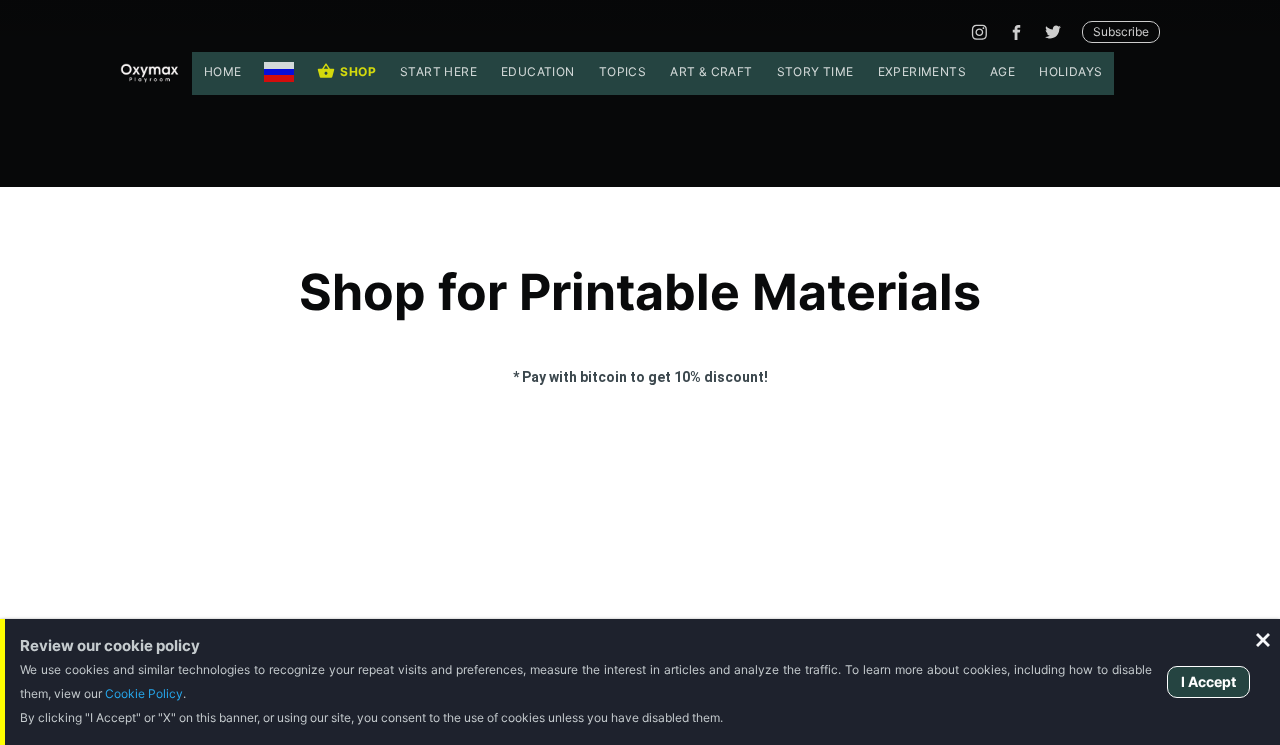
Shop (358, 71)
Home (223, 71)
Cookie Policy (144, 693)
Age (1002, 71)
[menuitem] (223, 73)
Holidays (1070, 71)
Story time (815, 71)
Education (538, 71)
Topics (622, 71)
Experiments (922, 71)
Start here (438, 71)
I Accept (1208, 681)
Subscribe (1121, 31)
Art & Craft (711, 71)
